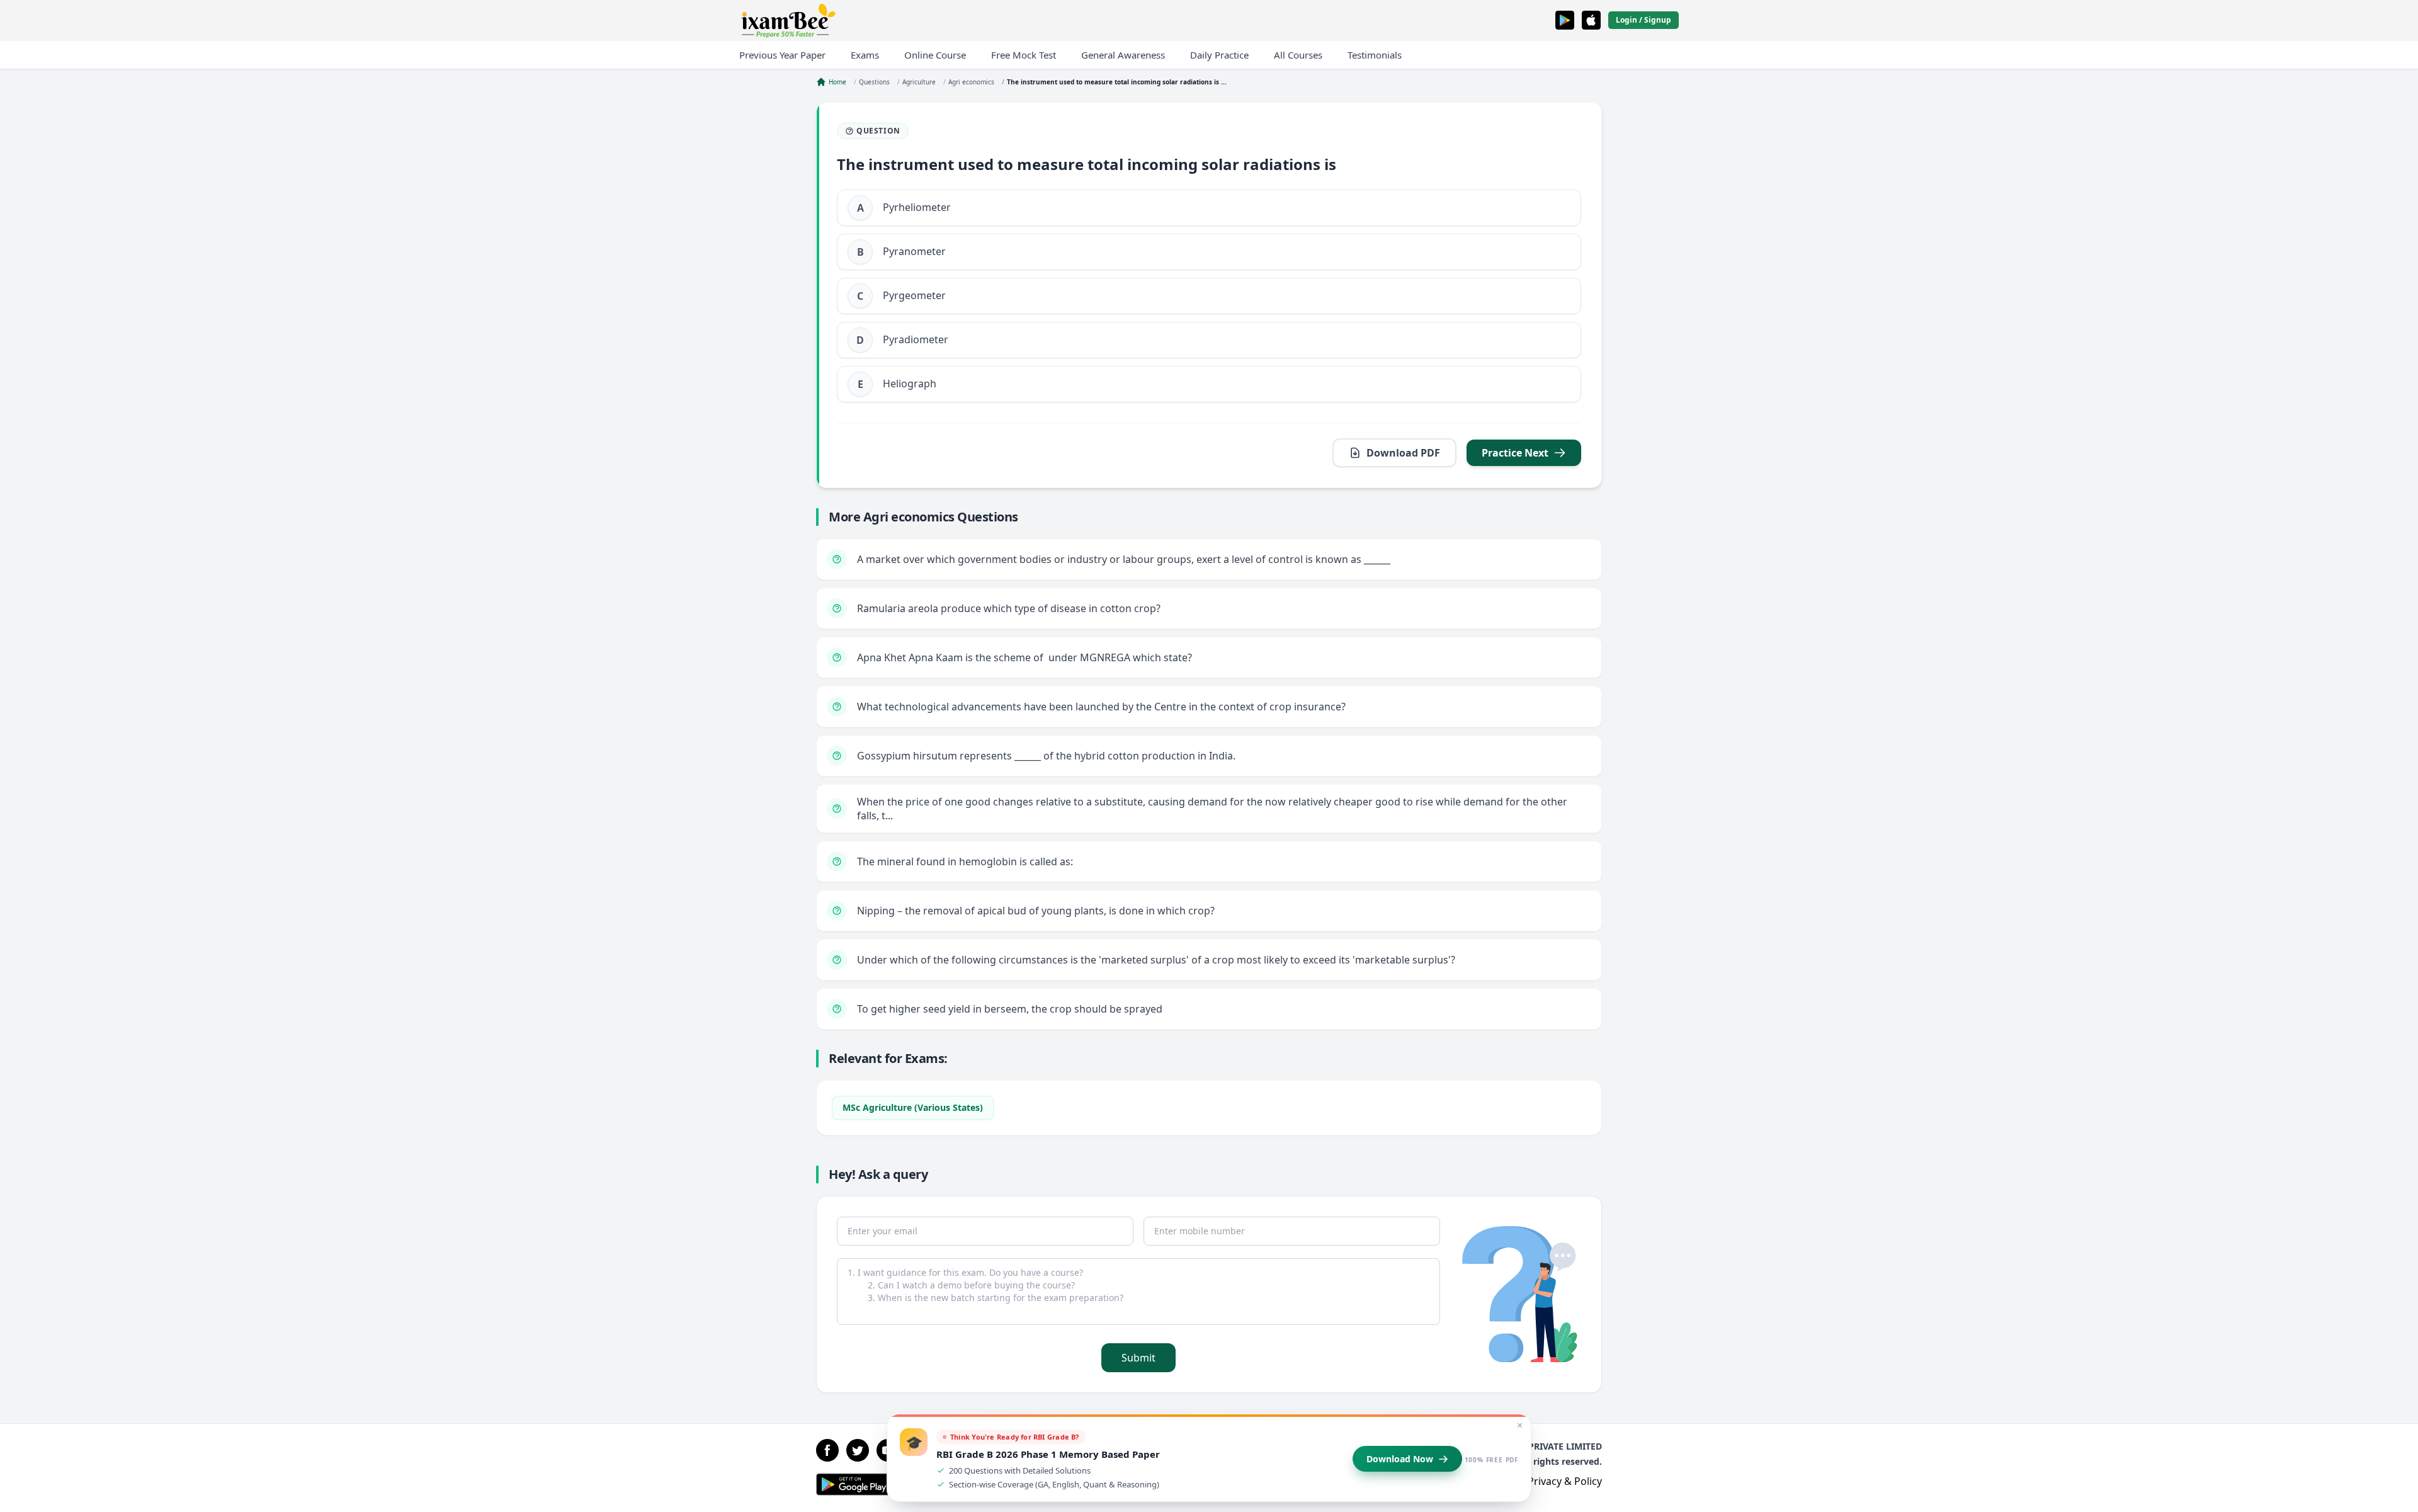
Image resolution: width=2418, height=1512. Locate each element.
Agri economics (971, 82)
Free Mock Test (1024, 55)
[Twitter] (858, 1450)
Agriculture (919, 82)
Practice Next (1515, 453)
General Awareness (1123, 55)
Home (837, 82)
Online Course (935, 55)
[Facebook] (827, 1450)
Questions (874, 82)
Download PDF (1403, 453)
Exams (865, 55)
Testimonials (1375, 55)
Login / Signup (1643, 20)
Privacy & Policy (1565, 1481)
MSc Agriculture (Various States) (913, 1107)
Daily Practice (1219, 55)
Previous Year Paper (782, 55)
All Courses (1298, 55)
